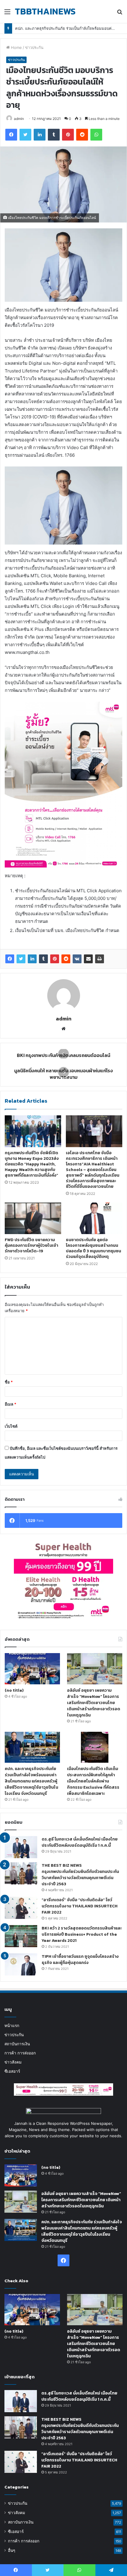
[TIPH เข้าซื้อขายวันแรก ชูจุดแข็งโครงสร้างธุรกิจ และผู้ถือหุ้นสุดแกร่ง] (21, 1964)
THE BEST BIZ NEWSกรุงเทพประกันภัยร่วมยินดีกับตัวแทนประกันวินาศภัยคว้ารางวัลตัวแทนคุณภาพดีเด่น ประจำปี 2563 (80, 1875)
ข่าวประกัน (34, 47)
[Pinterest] (55, 959)
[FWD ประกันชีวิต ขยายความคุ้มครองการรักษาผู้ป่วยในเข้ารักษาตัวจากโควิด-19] (33, 1218)
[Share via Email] (88, 959)
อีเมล (10, 1404)
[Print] (100, 959)
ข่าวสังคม (13, 2062)
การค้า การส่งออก (20, 2053)
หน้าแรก (12, 2026)
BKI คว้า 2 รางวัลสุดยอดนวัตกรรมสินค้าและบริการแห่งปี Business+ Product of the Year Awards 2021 (82, 1934)
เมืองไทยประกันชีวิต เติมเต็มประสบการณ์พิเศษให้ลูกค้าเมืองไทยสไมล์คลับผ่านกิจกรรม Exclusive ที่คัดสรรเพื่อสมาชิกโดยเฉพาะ (93, 1781)
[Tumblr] (43, 959)
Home (16, 47)
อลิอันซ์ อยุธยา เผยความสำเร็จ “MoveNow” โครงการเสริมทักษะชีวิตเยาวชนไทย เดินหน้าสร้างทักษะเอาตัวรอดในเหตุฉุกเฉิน (94, 1703)
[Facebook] (10, 959)
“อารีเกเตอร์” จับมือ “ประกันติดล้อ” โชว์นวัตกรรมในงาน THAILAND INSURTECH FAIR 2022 (80, 1906)
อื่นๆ (12, 2550)
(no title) (14, 1690)
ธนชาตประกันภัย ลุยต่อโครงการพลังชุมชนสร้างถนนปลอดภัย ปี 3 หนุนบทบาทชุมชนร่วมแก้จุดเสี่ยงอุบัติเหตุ (93, 1248)
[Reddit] (66, 959)
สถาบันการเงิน (17, 2044)
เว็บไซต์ (11, 1426)
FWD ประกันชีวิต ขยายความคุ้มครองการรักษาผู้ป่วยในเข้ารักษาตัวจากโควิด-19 (31, 1245)
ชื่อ (9, 1382)
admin (19, 119)
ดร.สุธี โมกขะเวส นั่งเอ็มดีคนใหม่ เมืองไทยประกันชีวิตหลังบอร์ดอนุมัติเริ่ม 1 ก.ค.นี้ (80, 1842)
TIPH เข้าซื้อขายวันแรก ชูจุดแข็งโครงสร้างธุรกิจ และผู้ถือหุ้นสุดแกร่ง (80, 1960)
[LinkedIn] (32, 959)
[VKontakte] (77, 959)
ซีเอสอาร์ (12, 2071)
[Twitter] (21, 959)
